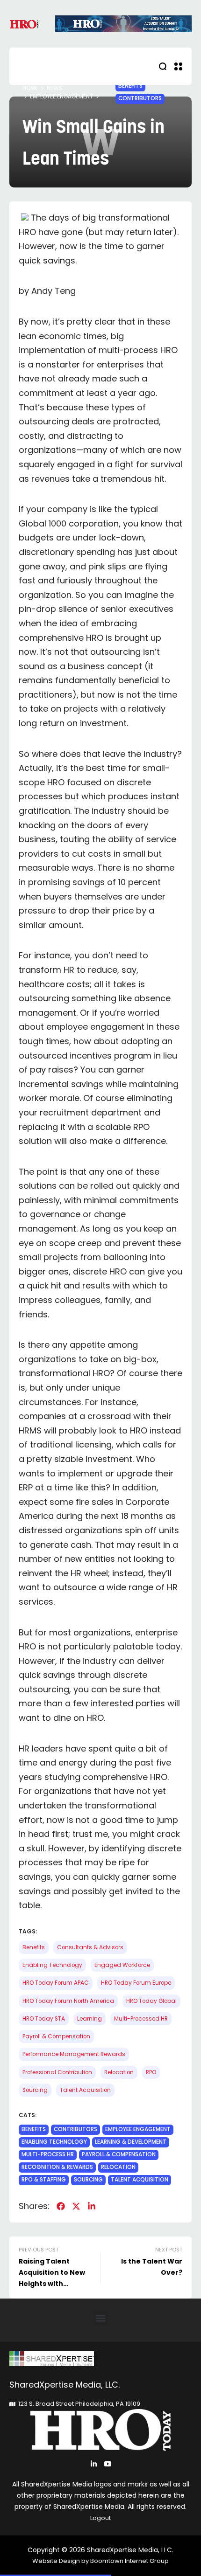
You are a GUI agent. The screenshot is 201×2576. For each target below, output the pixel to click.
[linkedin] (92, 2206)
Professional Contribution (57, 2072)
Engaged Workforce (122, 1965)
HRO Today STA (44, 2019)
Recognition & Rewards (57, 2167)
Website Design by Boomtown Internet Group (100, 2561)
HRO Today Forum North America (68, 2001)
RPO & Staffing (44, 2180)
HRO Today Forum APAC (56, 1983)
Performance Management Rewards (74, 2054)
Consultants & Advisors (90, 1947)
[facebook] (61, 2206)
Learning (90, 2019)
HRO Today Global (151, 2001)
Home (30, 88)
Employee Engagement (61, 97)
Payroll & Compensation (56, 2036)
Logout (100, 2518)
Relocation (119, 2072)
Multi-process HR (48, 2154)
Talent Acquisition (85, 2090)
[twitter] (76, 2206)
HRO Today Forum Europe (136, 1983)
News (54, 88)
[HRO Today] (100, 2358)
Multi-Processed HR (141, 2019)
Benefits (130, 86)
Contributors (140, 98)
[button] (101, 2318)
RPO (151, 2072)
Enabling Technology (52, 1965)
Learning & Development (131, 2142)
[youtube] (108, 2464)
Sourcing (35, 2090)
